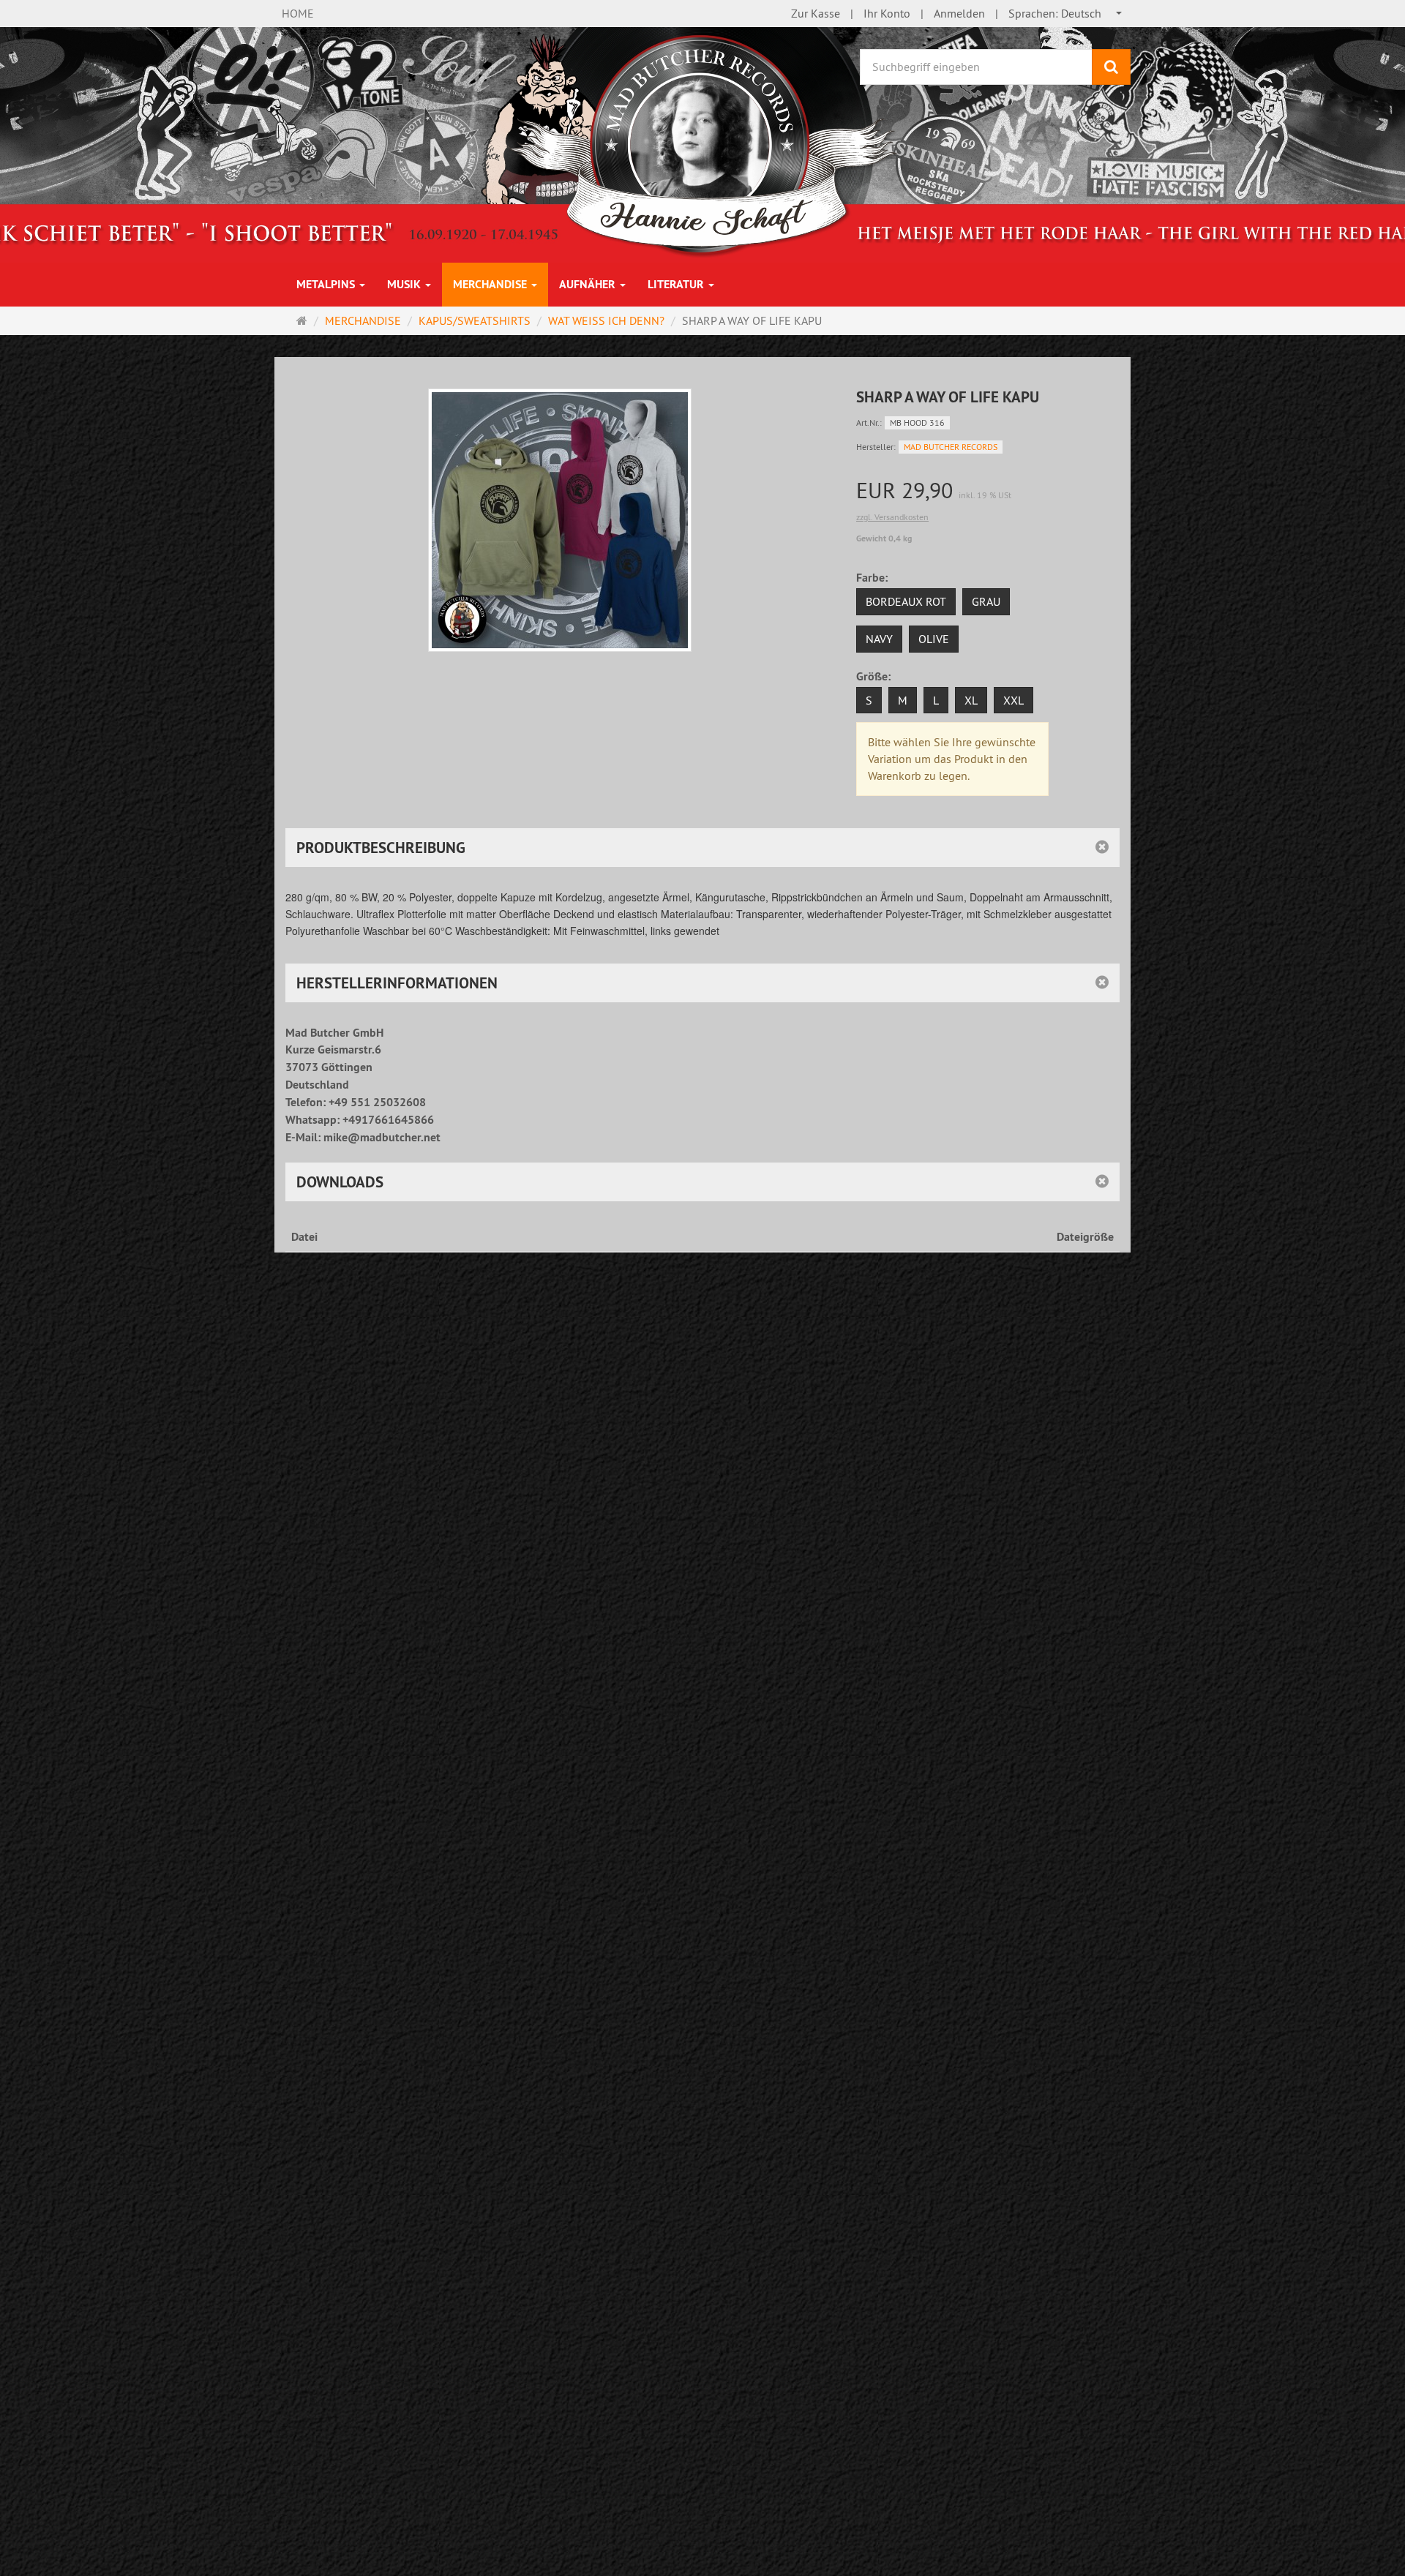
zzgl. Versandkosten (892, 517)
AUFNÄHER (589, 284)
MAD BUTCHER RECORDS (951, 447)
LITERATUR (677, 284)
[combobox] (1066, 14)
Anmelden (959, 13)
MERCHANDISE (491, 284)
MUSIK (405, 284)
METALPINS (327, 284)
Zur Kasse (816, 13)
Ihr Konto (887, 13)
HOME (298, 13)
